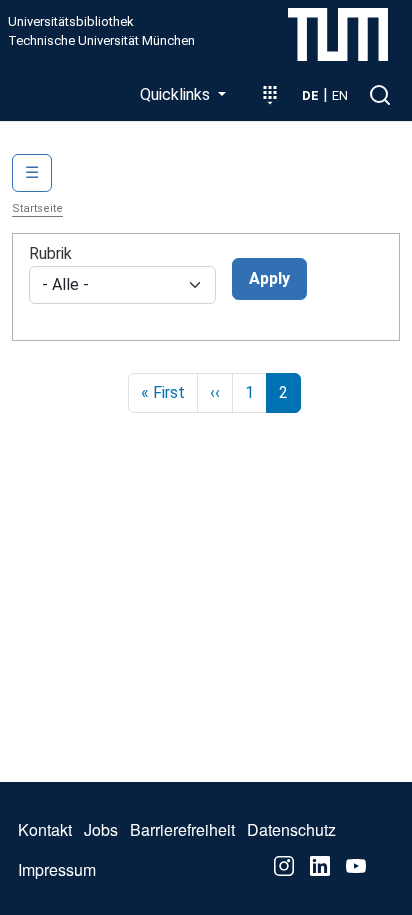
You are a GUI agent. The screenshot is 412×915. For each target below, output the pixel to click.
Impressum (57, 869)
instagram (284, 866)
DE (310, 95)
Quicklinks (177, 94)
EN (340, 95)
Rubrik (50, 253)
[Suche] (380, 95)
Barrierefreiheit (182, 829)
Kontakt (45, 829)
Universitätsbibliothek (71, 22)
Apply (269, 278)
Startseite (37, 208)
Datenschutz (291, 829)
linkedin (320, 866)
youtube (356, 866)
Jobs (101, 829)
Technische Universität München (101, 41)
